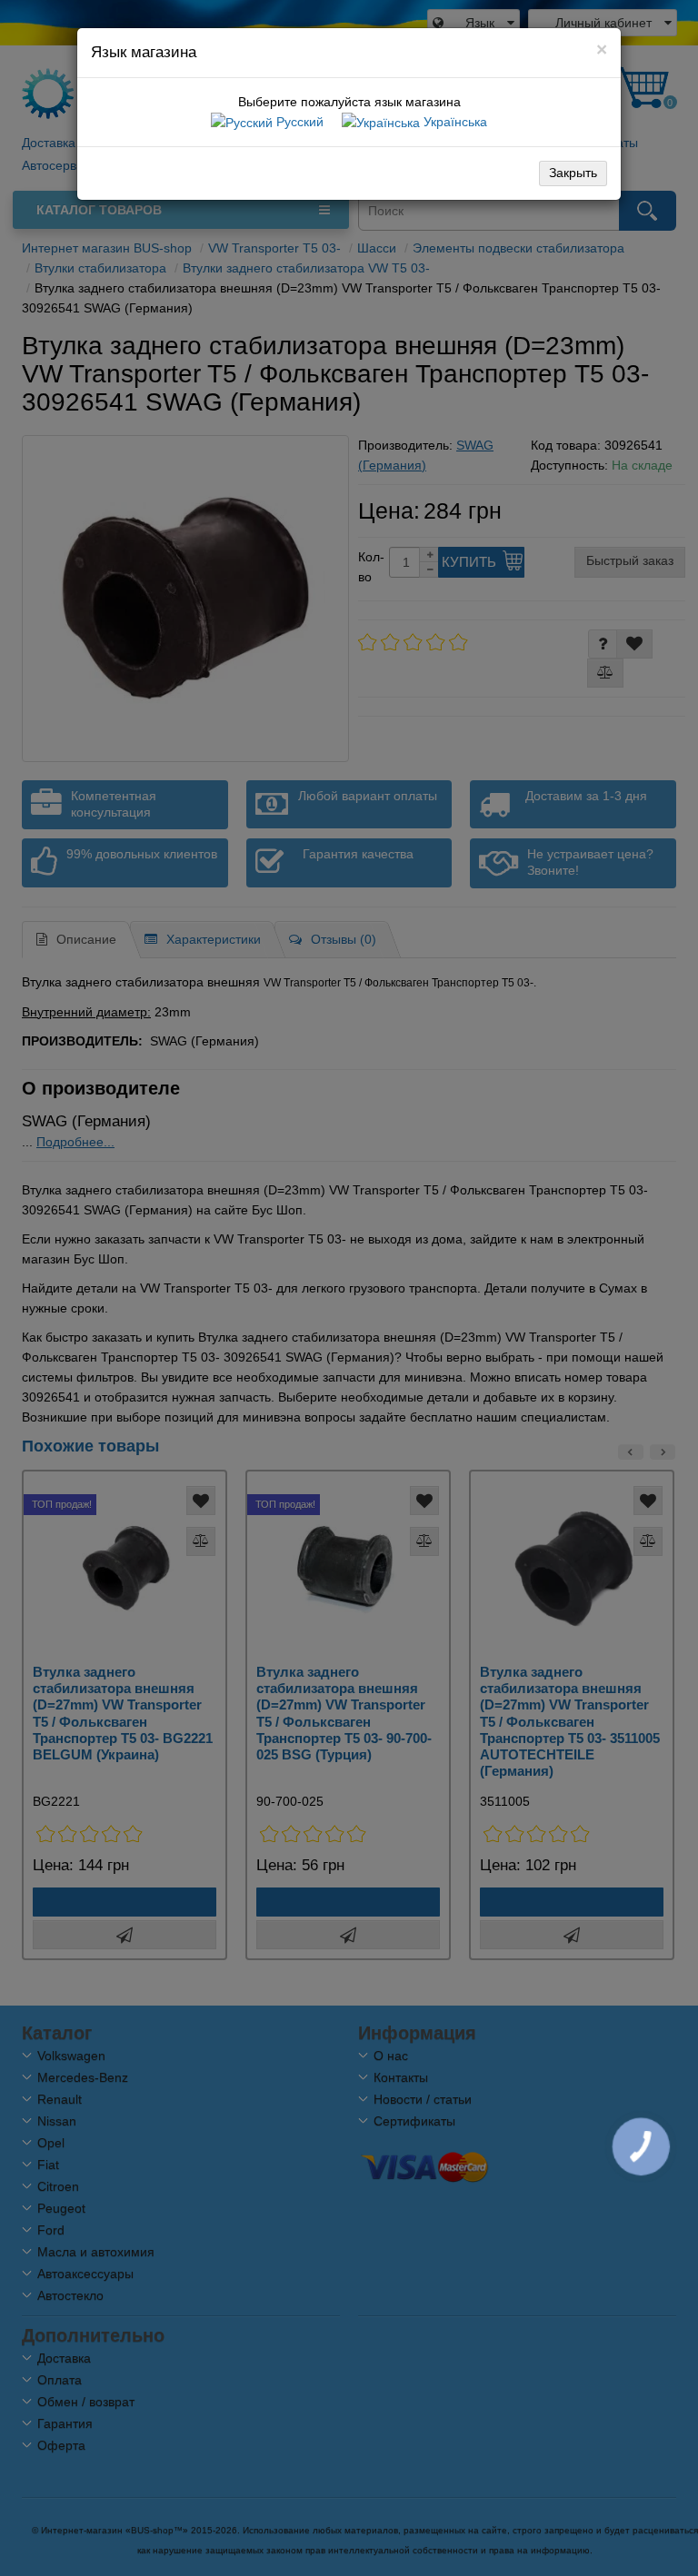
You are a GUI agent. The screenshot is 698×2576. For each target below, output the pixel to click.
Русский (298, 122)
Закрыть (573, 173)
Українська (454, 122)
